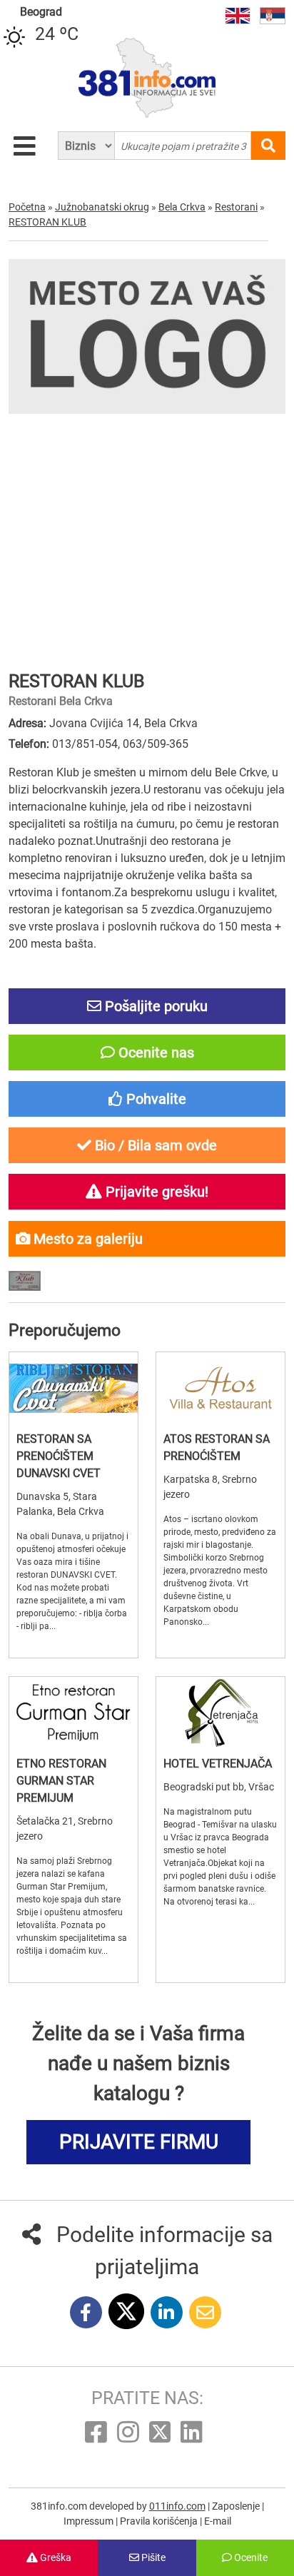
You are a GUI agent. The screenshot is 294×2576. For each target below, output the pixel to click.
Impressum (90, 2521)
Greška (55, 2557)
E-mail (218, 2521)
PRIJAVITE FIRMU (139, 2142)
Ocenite (250, 2557)
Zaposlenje (237, 2506)
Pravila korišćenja (160, 2521)
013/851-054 (85, 744)
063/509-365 (156, 744)
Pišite (152, 2557)
